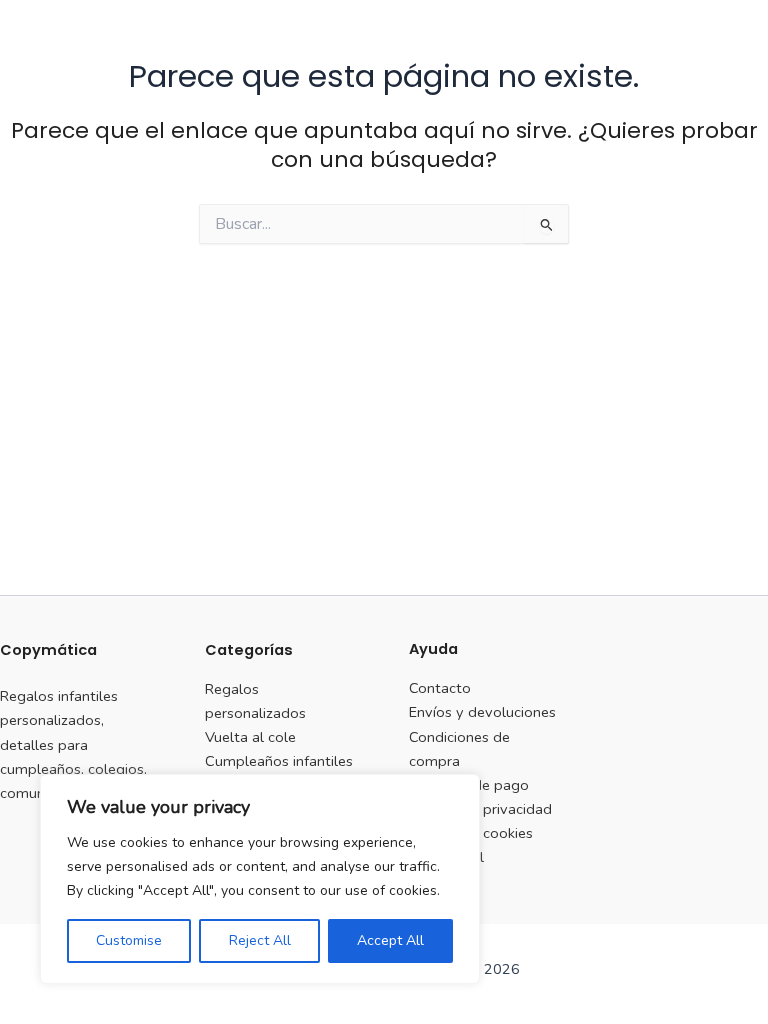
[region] (260, 879)
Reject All (260, 940)
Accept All (390, 940)
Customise (129, 940)
